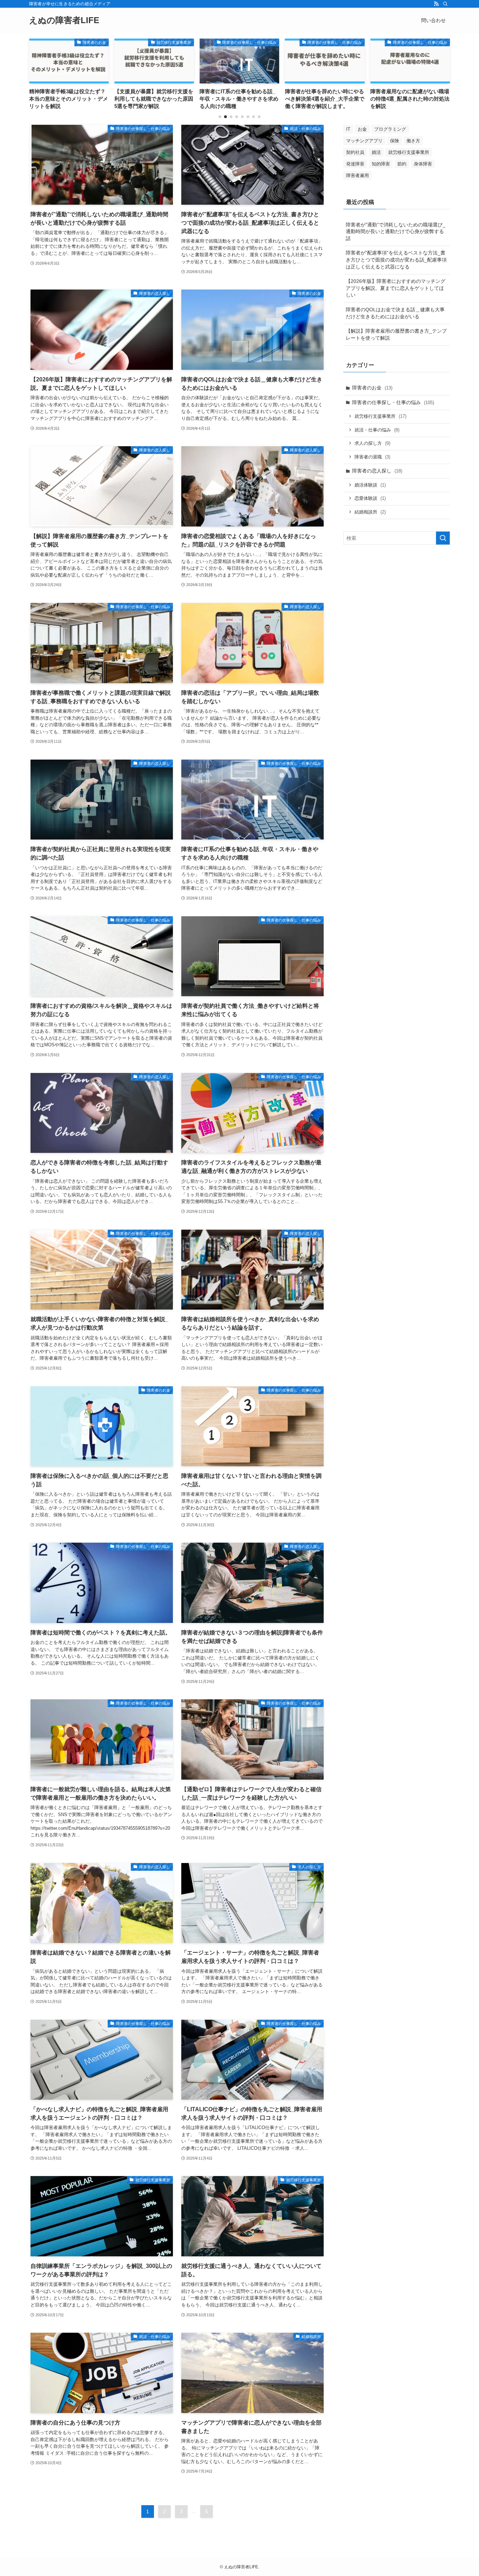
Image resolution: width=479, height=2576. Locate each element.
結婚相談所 (370, 512)
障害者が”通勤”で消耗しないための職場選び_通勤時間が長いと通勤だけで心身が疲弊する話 (396, 232)
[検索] (445, 4)
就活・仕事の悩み (377, 430)
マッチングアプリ (364, 141)
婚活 (376, 152)
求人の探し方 (372, 443)
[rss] (436, 4)
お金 (362, 129)
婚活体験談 (370, 485)
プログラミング (390, 129)
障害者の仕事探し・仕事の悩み (393, 402)
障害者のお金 (372, 388)
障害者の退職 (372, 457)
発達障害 (355, 164)
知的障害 (381, 164)
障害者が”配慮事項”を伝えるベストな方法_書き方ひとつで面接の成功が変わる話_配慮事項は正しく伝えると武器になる (396, 260)
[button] (220, 117)
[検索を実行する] (443, 538)
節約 (402, 164)
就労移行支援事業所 (409, 152)
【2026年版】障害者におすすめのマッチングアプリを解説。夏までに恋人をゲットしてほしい (396, 288)
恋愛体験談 (370, 498)
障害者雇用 (357, 175)
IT (348, 129)
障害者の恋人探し (377, 471)
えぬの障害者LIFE (64, 20)
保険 (394, 141)
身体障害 (423, 164)
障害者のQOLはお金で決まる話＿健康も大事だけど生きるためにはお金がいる (395, 313)
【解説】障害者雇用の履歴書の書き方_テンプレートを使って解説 (396, 334)
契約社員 (355, 152)
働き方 (413, 141)
